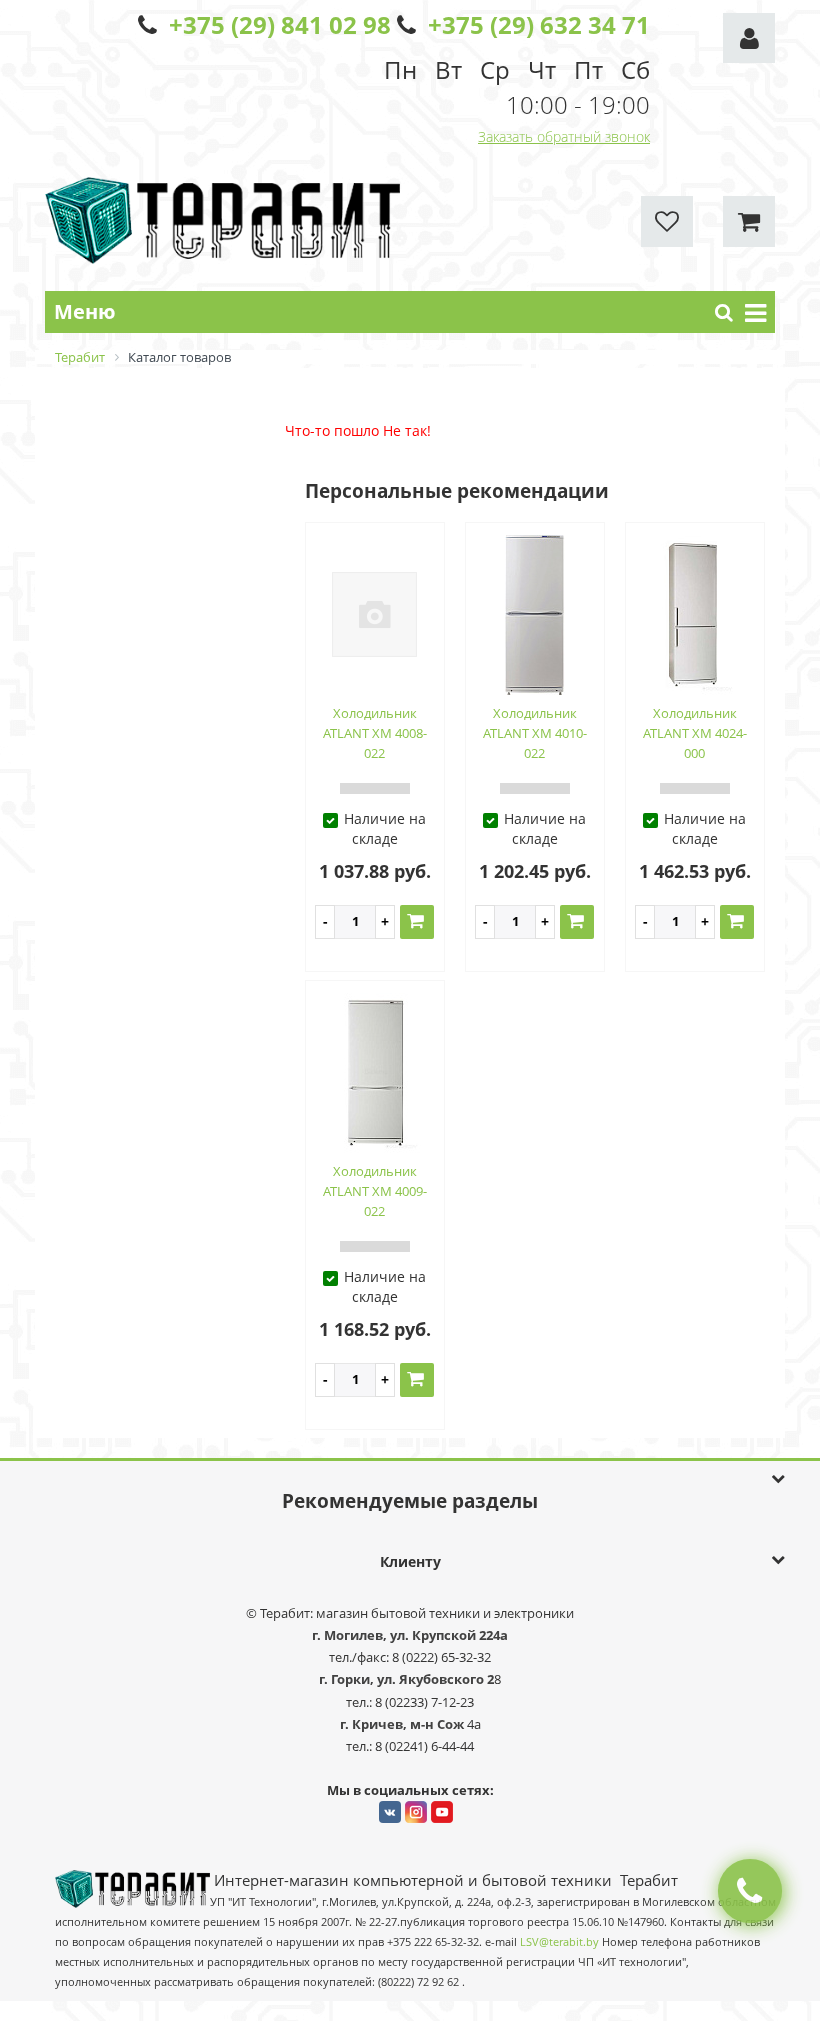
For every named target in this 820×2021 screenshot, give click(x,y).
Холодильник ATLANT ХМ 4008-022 (375, 733)
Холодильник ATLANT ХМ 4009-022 (375, 1191)
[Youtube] (442, 1812)
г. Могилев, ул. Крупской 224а (410, 1635)
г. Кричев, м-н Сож (403, 1724)
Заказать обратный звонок (564, 136)
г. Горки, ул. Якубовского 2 (406, 1679)
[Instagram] (416, 1812)
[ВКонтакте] (390, 1812)
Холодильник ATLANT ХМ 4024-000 (695, 733)
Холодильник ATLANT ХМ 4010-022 (535, 733)
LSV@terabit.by (559, 1942)
